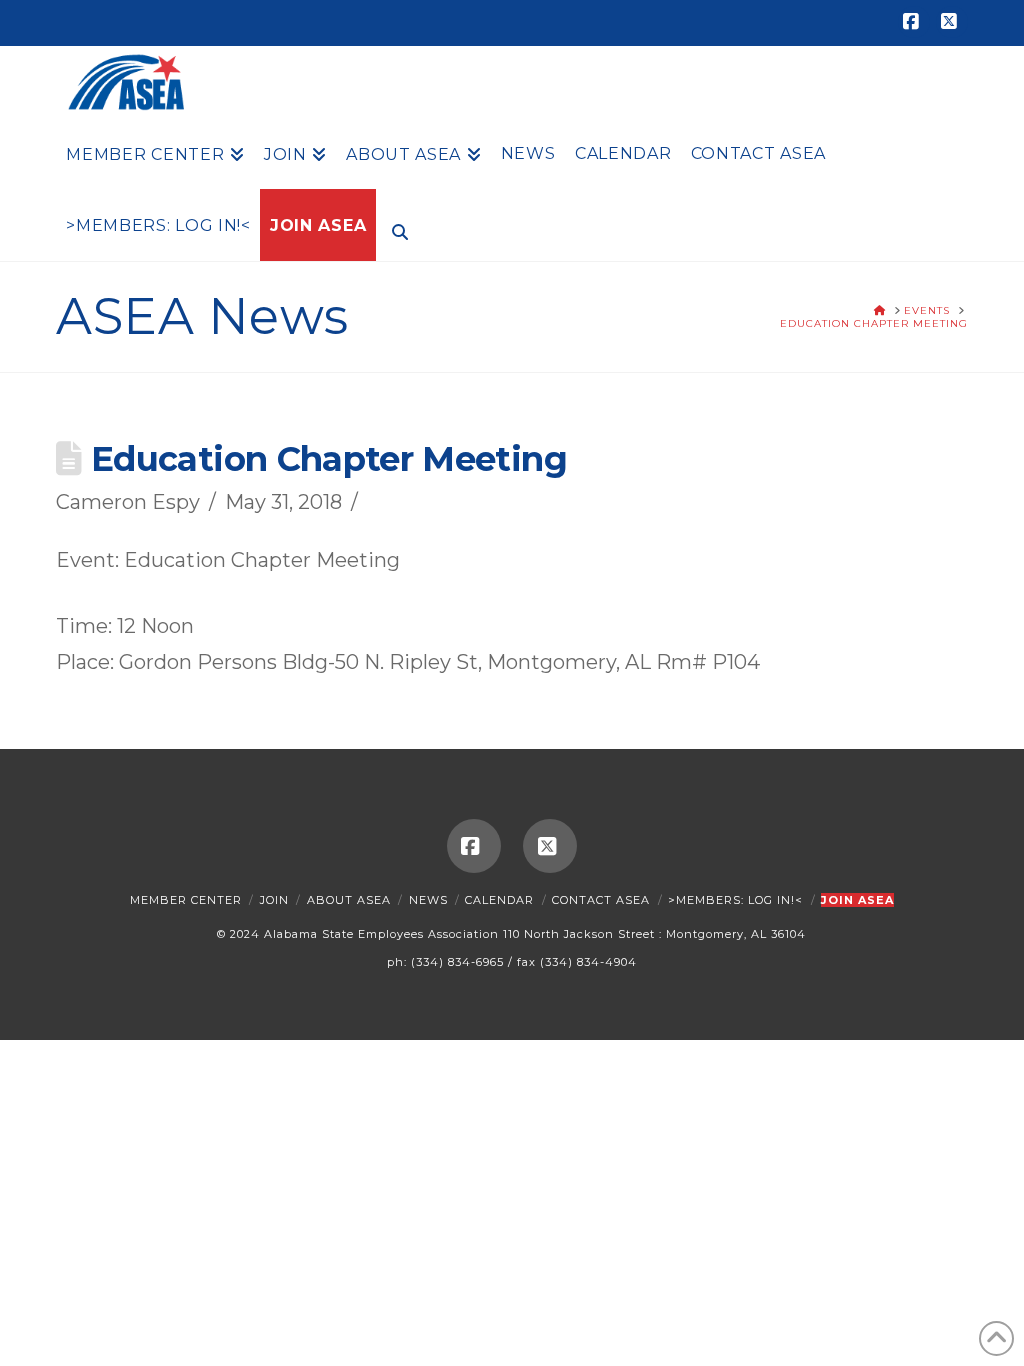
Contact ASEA (601, 900)
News (428, 900)
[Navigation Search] (395, 230)
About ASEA (349, 900)
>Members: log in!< (735, 900)
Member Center (186, 900)
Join (274, 900)
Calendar (499, 900)
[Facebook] (914, 22)
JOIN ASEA (857, 900)
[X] (952, 22)
